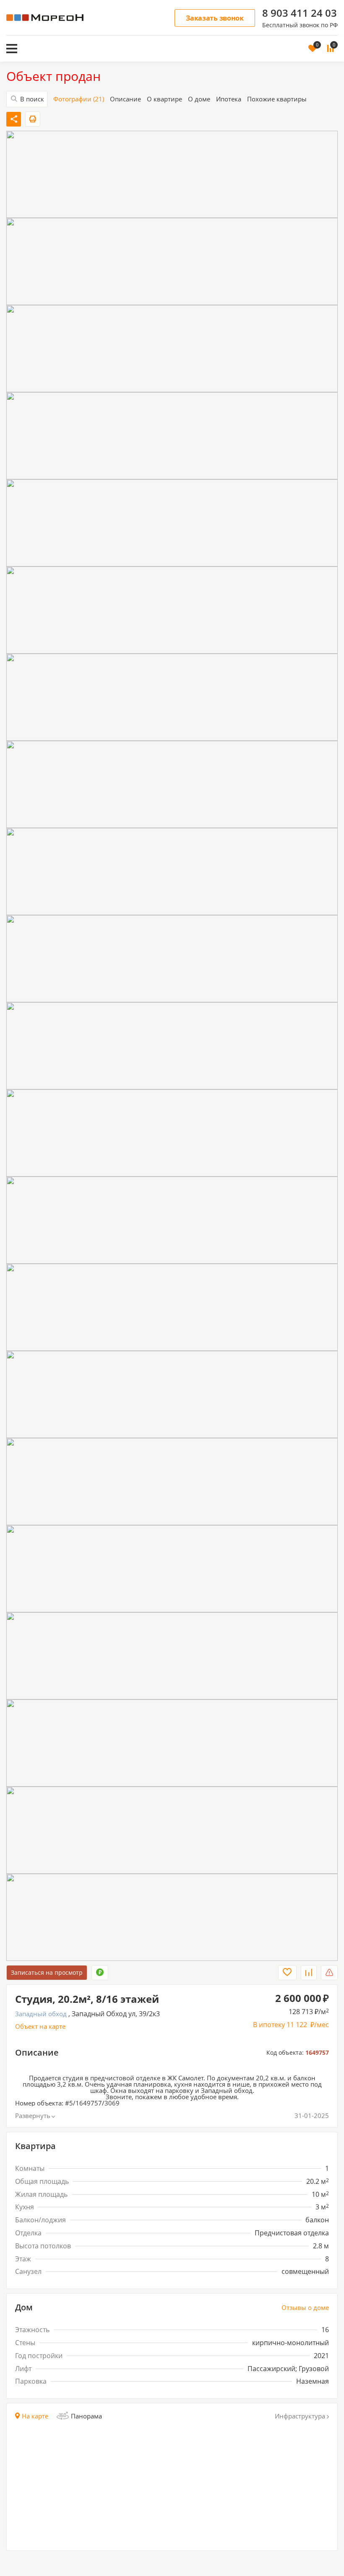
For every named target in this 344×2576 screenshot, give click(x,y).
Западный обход (41, 2014)
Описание (125, 99)
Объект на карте (40, 2026)
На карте (35, 2416)
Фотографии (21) (79, 99)
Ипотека (229, 99)
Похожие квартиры (277, 99)
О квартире (164, 99)
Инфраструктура (300, 2416)
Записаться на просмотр (47, 1972)
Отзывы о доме (305, 2308)
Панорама (86, 2416)
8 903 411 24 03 (300, 13)
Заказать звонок (215, 18)
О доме (199, 99)
